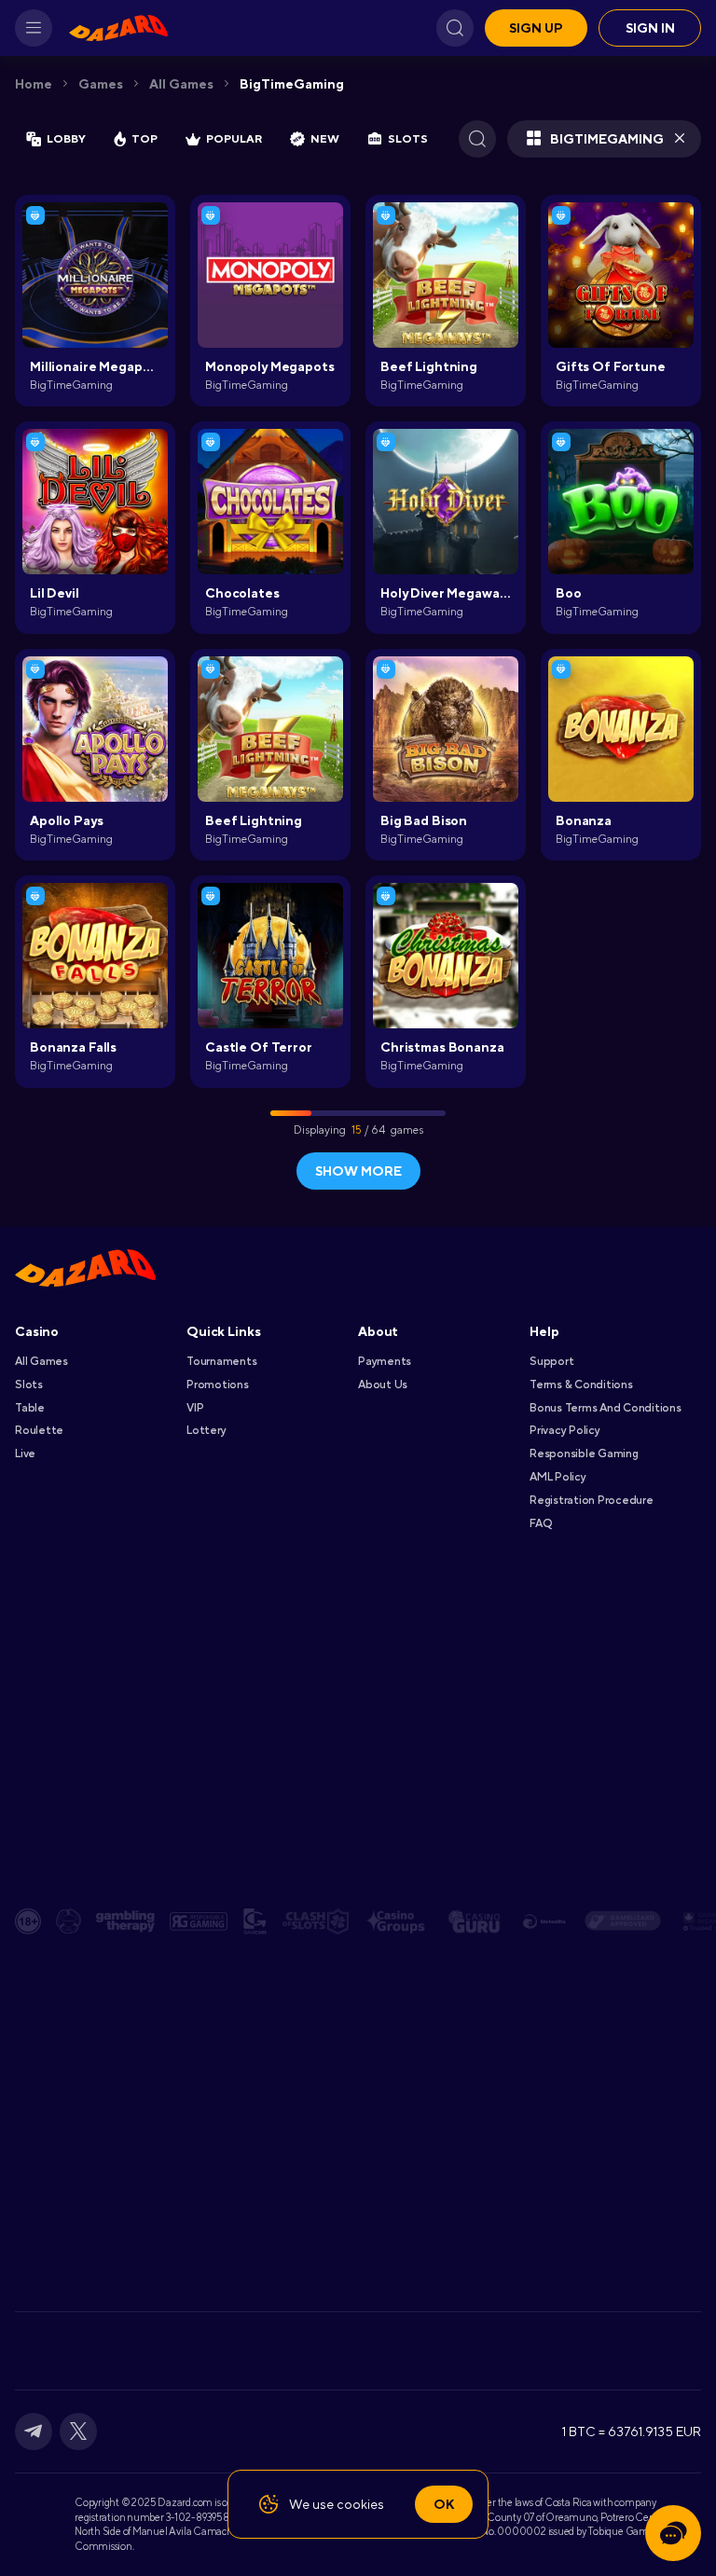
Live (25, 1453)
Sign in (650, 28)
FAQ (540, 1523)
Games (101, 84)
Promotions (218, 1384)
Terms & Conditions (581, 1384)
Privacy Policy (565, 1430)
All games (181, 84)
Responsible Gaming (584, 1453)
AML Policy (558, 1477)
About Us (383, 1384)
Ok (444, 2504)
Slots (29, 1384)
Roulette (39, 1430)
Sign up (536, 28)
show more (358, 1171)
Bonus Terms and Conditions (606, 1408)
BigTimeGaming (292, 84)
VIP (195, 1408)
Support (551, 1361)
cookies (360, 2504)
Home (34, 84)
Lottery (206, 1430)
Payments (385, 1361)
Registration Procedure (592, 1500)
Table (30, 1408)
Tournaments (221, 1361)
